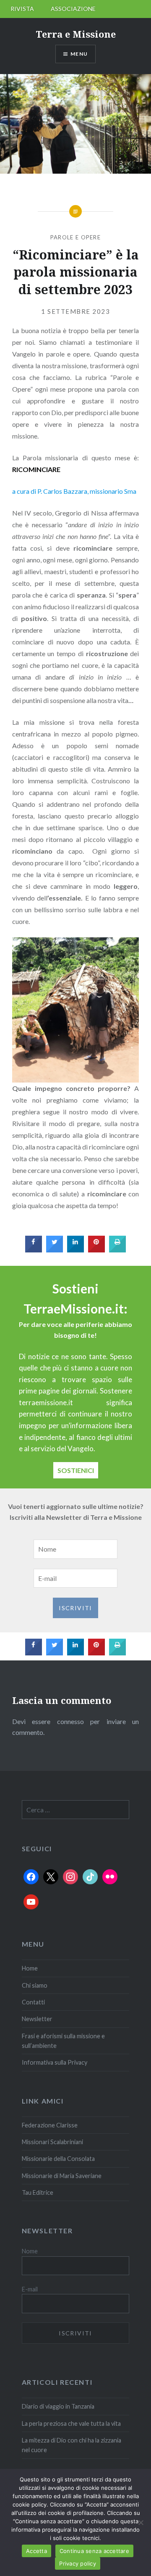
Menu (79, 54)
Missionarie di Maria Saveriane (62, 2176)
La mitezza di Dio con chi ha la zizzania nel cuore (72, 2445)
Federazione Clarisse (50, 2125)
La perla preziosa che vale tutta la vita (71, 2423)
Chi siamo (35, 1985)
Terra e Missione (76, 34)
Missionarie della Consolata (58, 2159)
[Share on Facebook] (34, 1250)
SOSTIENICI (76, 1470)
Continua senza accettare (94, 2551)
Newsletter (37, 2019)
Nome (30, 2251)
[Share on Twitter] (55, 1250)
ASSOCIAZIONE (73, 9)
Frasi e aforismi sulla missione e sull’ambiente (63, 2041)
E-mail (30, 2289)
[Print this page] (117, 1250)
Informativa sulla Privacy (55, 2062)
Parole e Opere (75, 237)
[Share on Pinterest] (96, 1250)
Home (30, 1968)
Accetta (36, 2551)
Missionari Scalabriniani (52, 2142)
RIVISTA (22, 9)
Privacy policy (78, 2563)
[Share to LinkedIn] (75, 1250)
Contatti (33, 2002)
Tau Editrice (38, 2192)
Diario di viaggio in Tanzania (58, 2406)
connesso (70, 1721)
